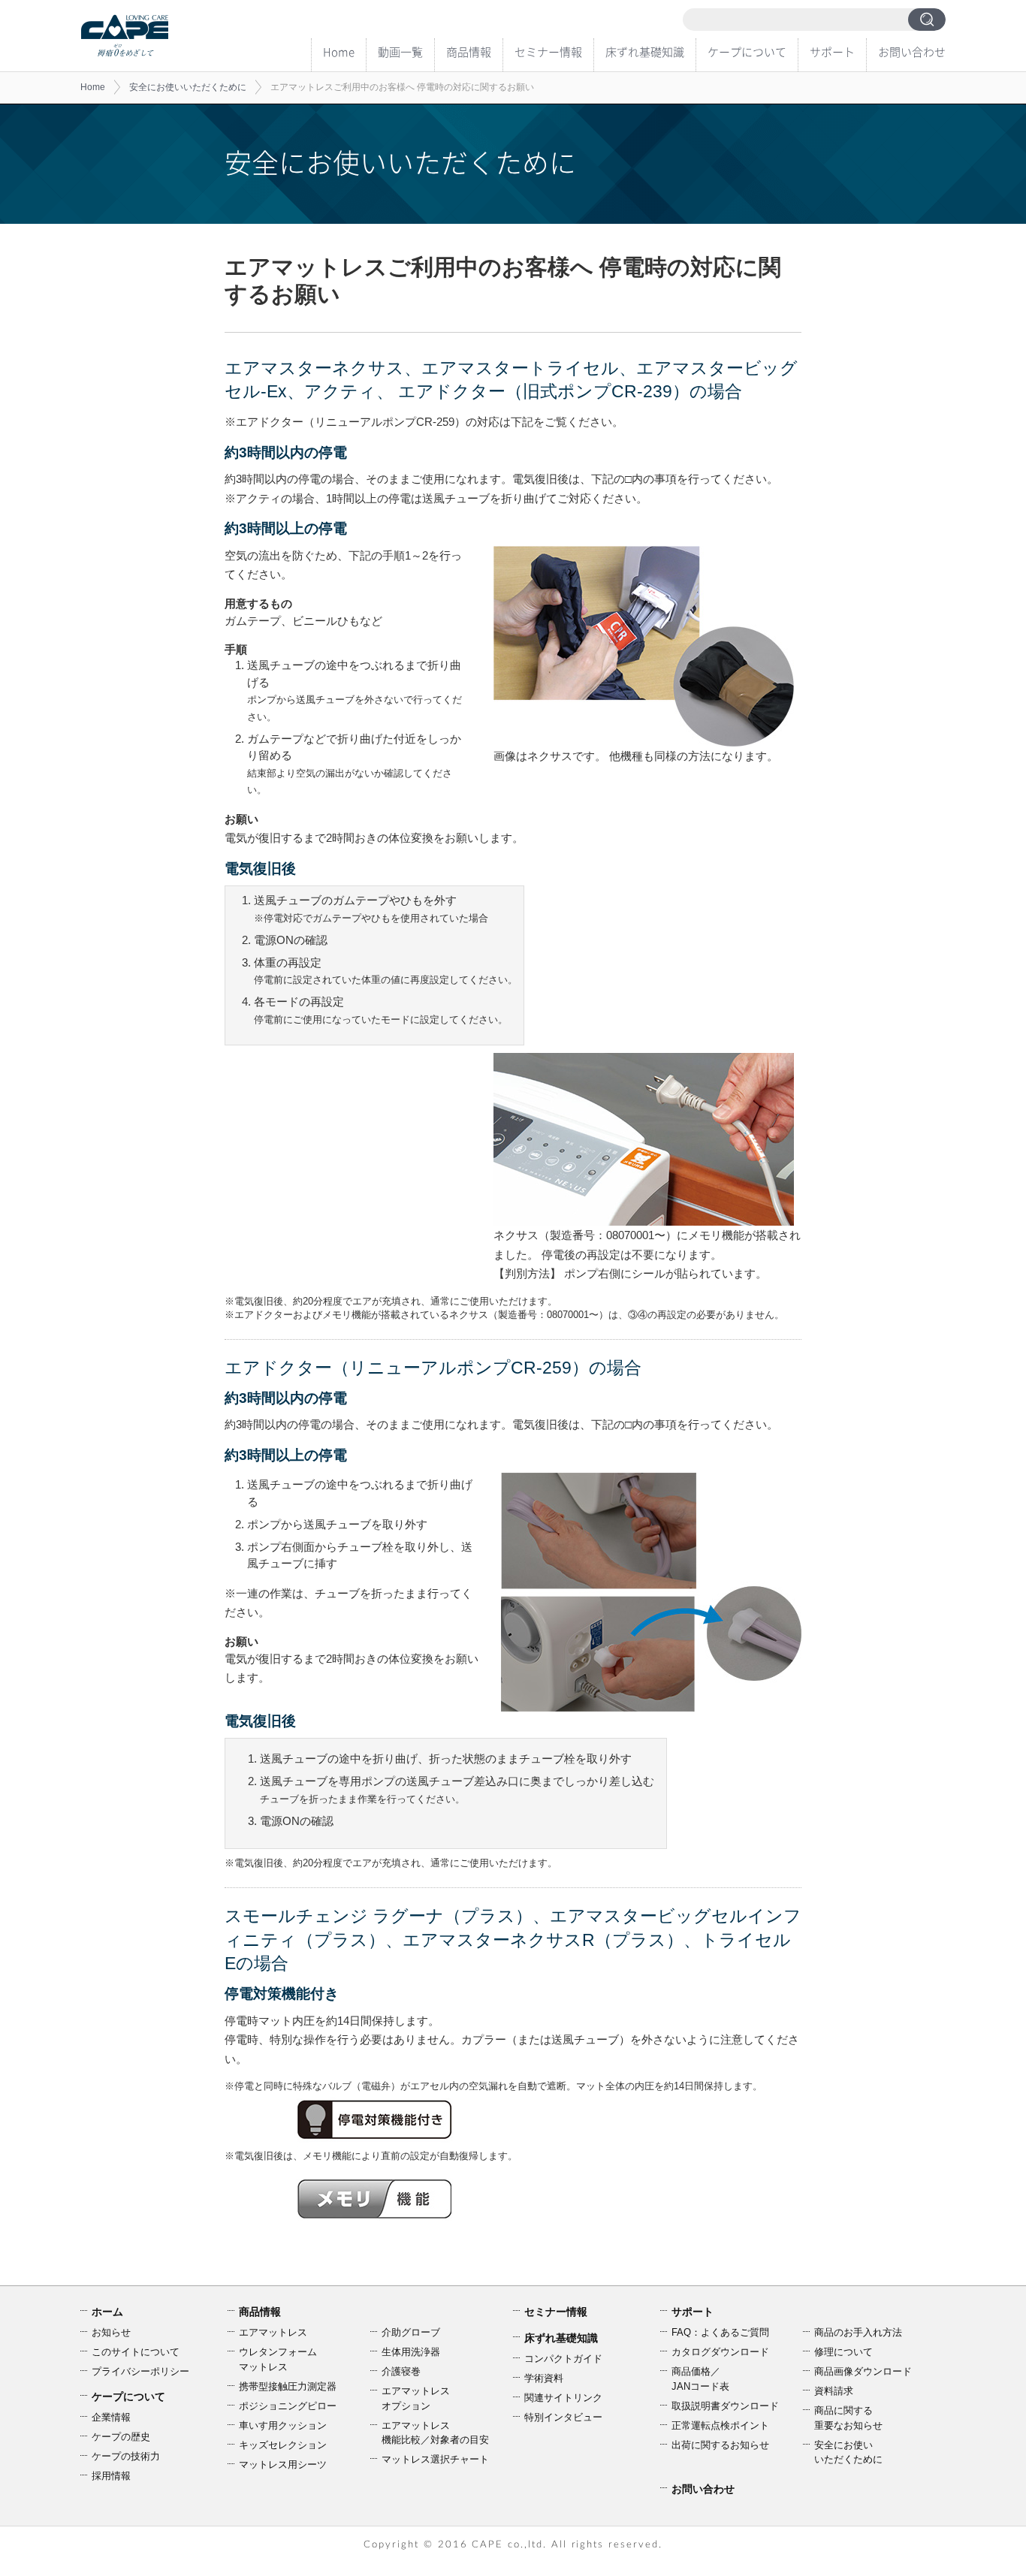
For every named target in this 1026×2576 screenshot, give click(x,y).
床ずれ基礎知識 (645, 52)
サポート (832, 52)
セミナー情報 (548, 52)
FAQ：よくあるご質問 (720, 2332)
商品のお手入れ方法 (858, 2332)
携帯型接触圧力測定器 (288, 2386)
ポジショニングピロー (288, 2406)
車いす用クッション (283, 2425)
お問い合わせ (912, 52)
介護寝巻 (401, 2371)
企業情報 (111, 2417)
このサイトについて (136, 2352)
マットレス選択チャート (435, 2459)
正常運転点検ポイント (720, 2425)
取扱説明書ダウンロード (725, 2406)
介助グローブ (411, 2332)
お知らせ (111, 2332)
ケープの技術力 (126, 2456)
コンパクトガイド (563, 2359)
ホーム (107, 2312)
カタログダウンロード (720, 2352)
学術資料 (544, 2378)
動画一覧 (400, 52)
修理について (843, 2352)
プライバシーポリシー (140, 2371)
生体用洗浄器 (411, 2352)
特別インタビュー (563, 2417)
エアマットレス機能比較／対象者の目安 (435, 2433)
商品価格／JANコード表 (700, 2379)
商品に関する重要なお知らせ (848, 2418)
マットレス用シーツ (283, 2464)
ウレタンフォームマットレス (278, 2359)
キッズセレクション (283, 2445)
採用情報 (111, 2476)
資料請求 (834, 2391)
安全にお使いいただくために (188, 87)
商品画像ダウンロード (863, 2371)
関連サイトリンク (563, 2398)
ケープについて (747, 52)
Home (339, 52)
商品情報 (469, 52)
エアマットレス (273, 2332)
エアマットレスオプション (416, 2398)
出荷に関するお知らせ (720, 2445)
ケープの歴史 (121, 2437)
